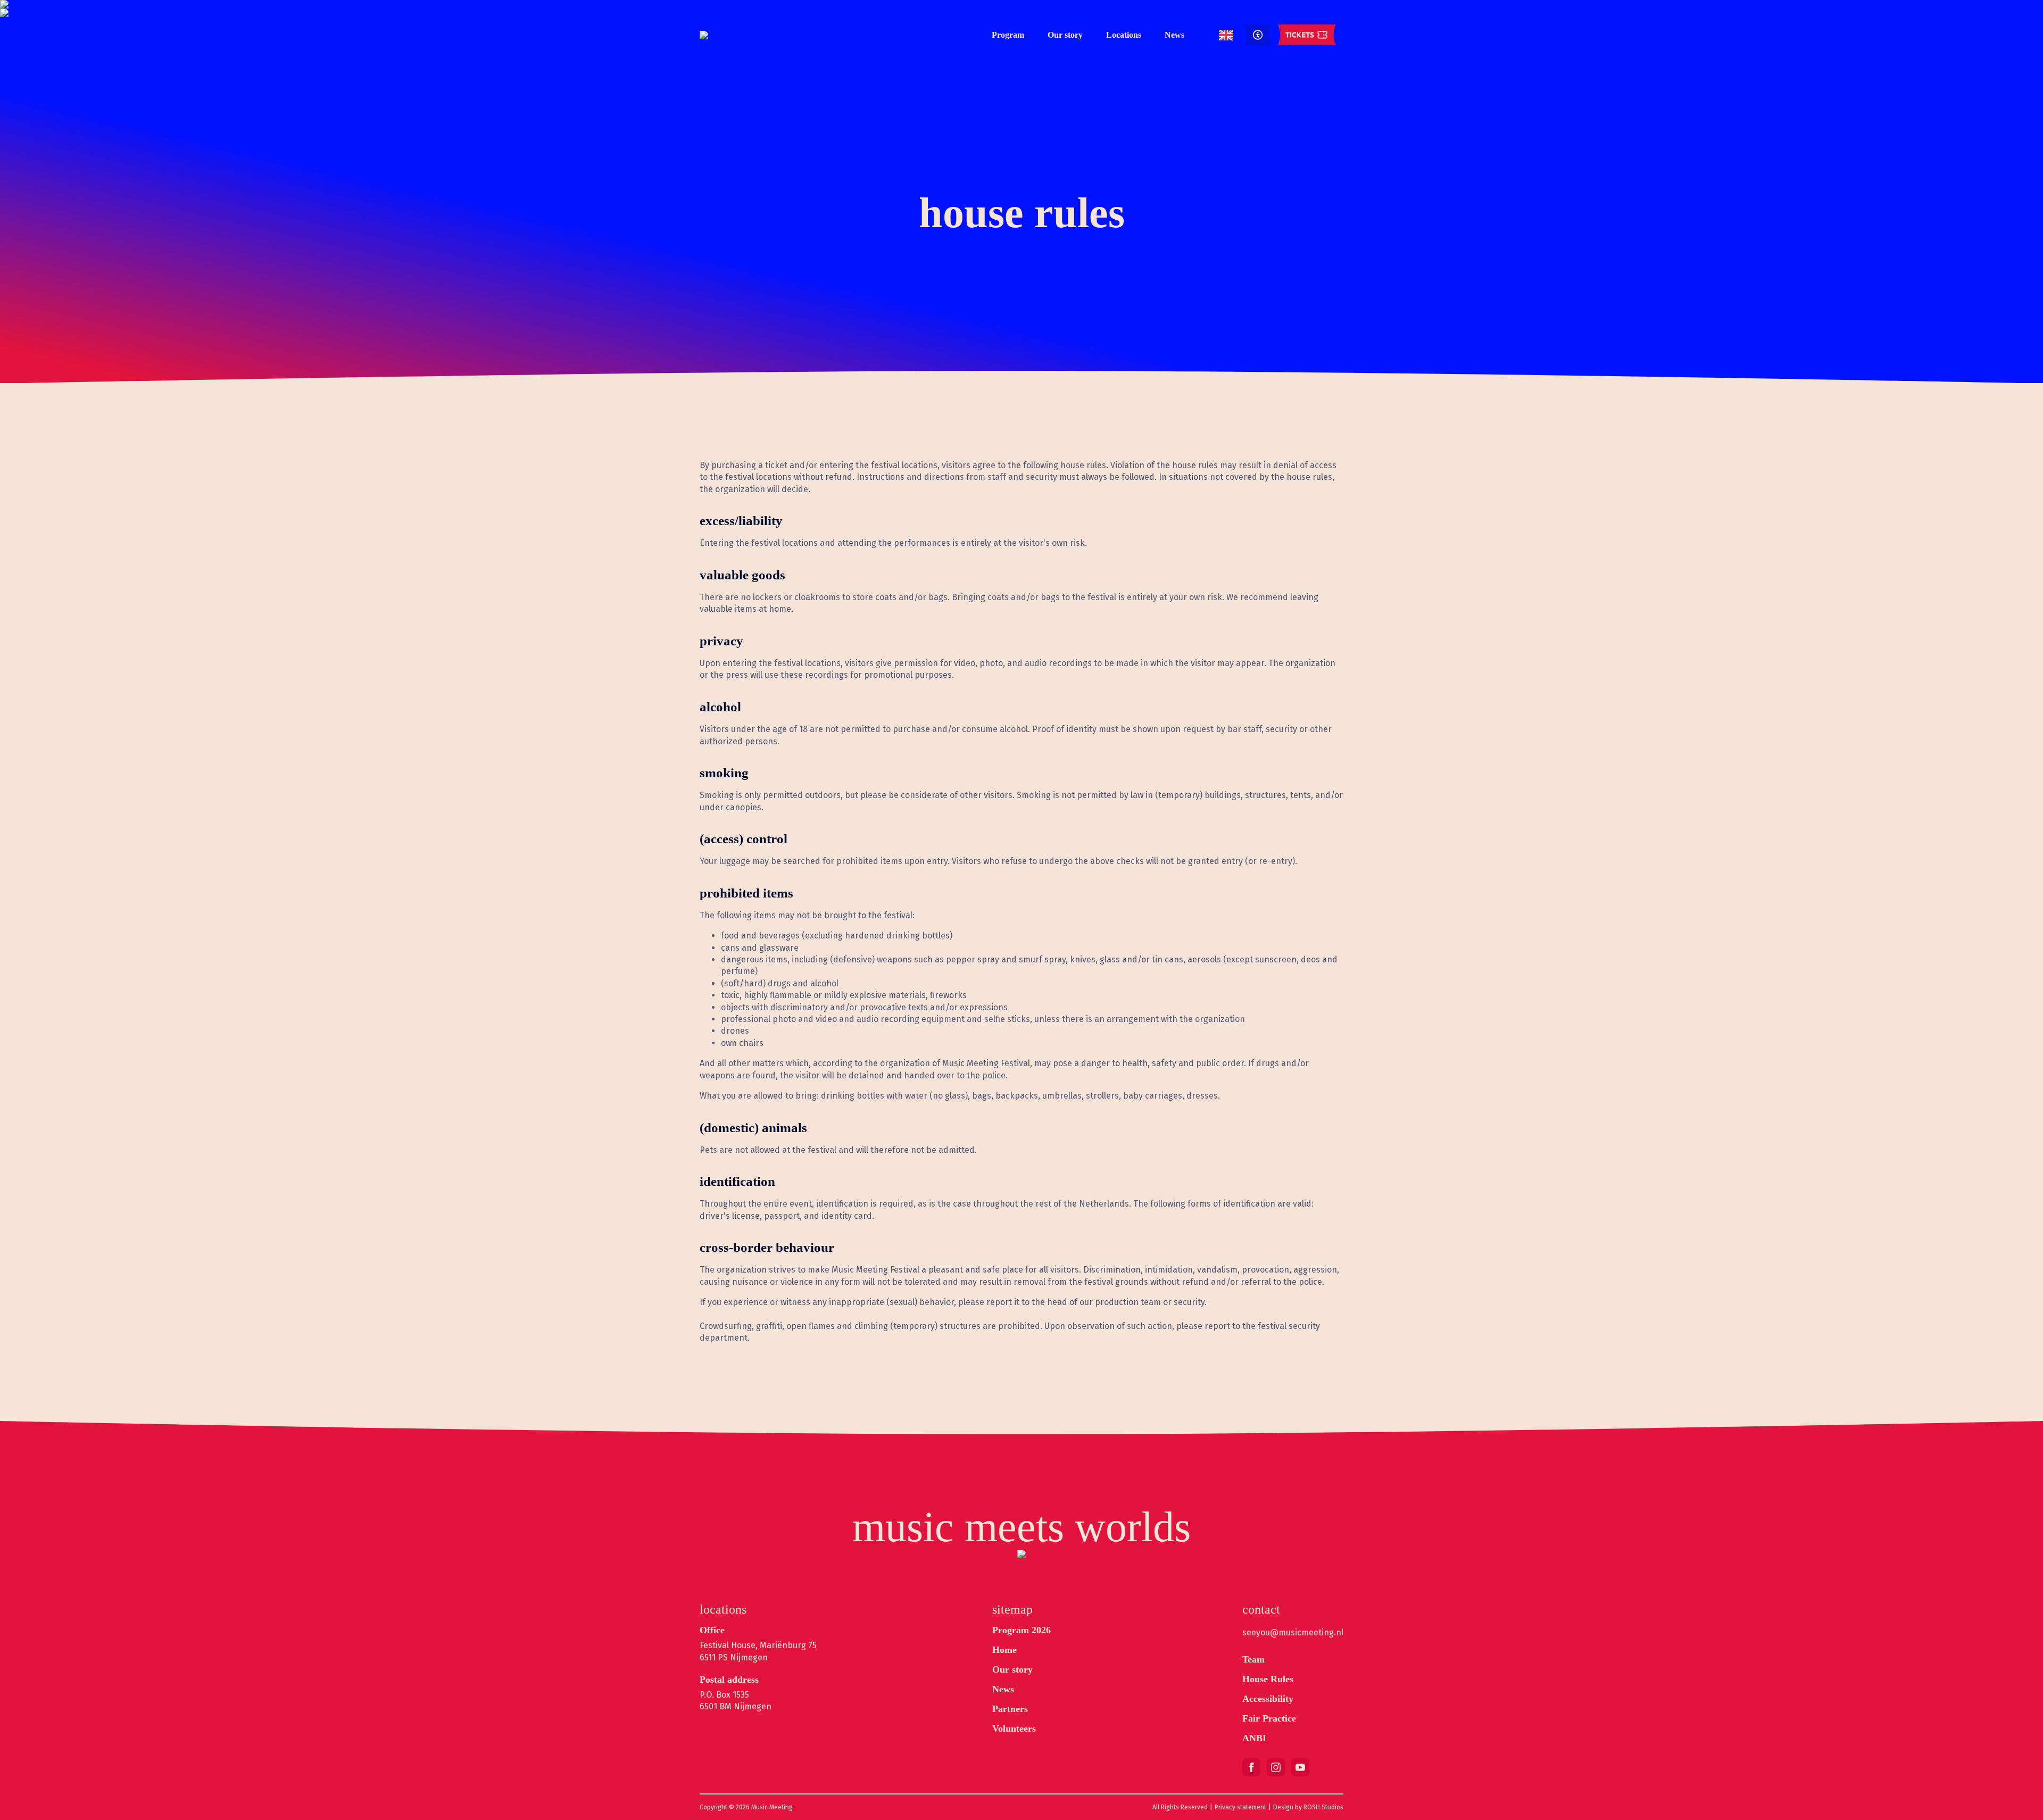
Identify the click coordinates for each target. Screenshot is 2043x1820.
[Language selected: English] (1226, 35)
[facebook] (1251, 1767)
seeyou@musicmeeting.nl (1293, 1632)
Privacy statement (1240, 1807)
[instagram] (1276, 1767)
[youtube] (1300, 1767)
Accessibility (1268, 1699)
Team (1253, 1659)
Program (1008, 35)
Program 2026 (1021, 1630)
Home (1004, 1650)
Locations (1124, 35)
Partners (1010, 1709)
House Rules (1268, 1679)
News (1174, 35)
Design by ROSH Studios (1308, 1807)
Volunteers (1014, 1728)
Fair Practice (1269, 1718)
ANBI (1254, 1738)
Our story (1065, 35)
